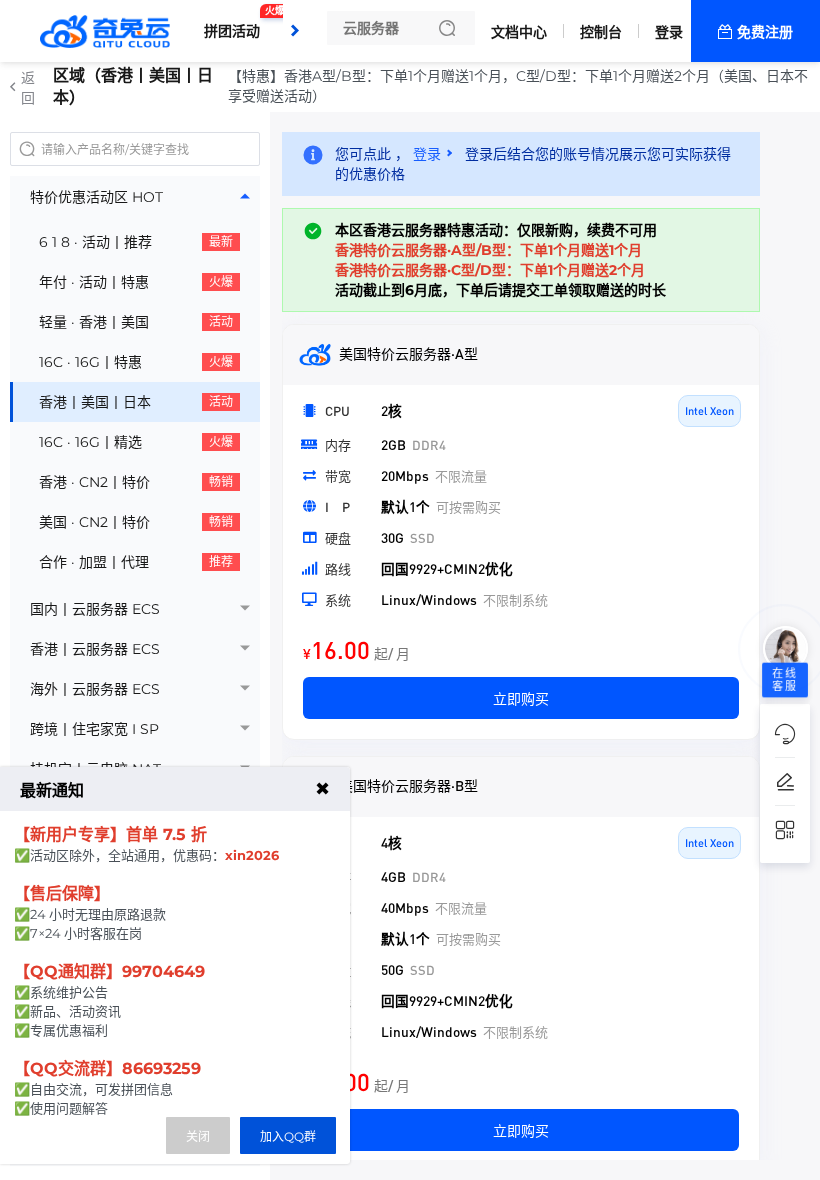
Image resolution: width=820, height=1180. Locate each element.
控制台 (601, 32)
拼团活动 (237, 23)
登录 (669, 32)
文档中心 (519, 32)
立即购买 (521, 698)
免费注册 (765, 32)
